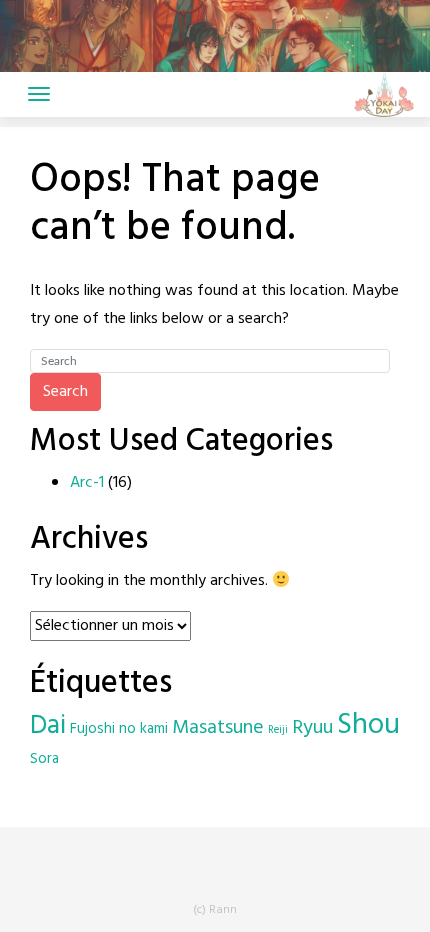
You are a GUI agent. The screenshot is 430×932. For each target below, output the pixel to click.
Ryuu (312, 728)
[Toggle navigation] (39, 94)
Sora (44, 759)
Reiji (278, 730)
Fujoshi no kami (119, 729)
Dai (48, 726)
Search (65, 392)
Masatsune (218, 728)
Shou (368, 725)
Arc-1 (87, 483)
